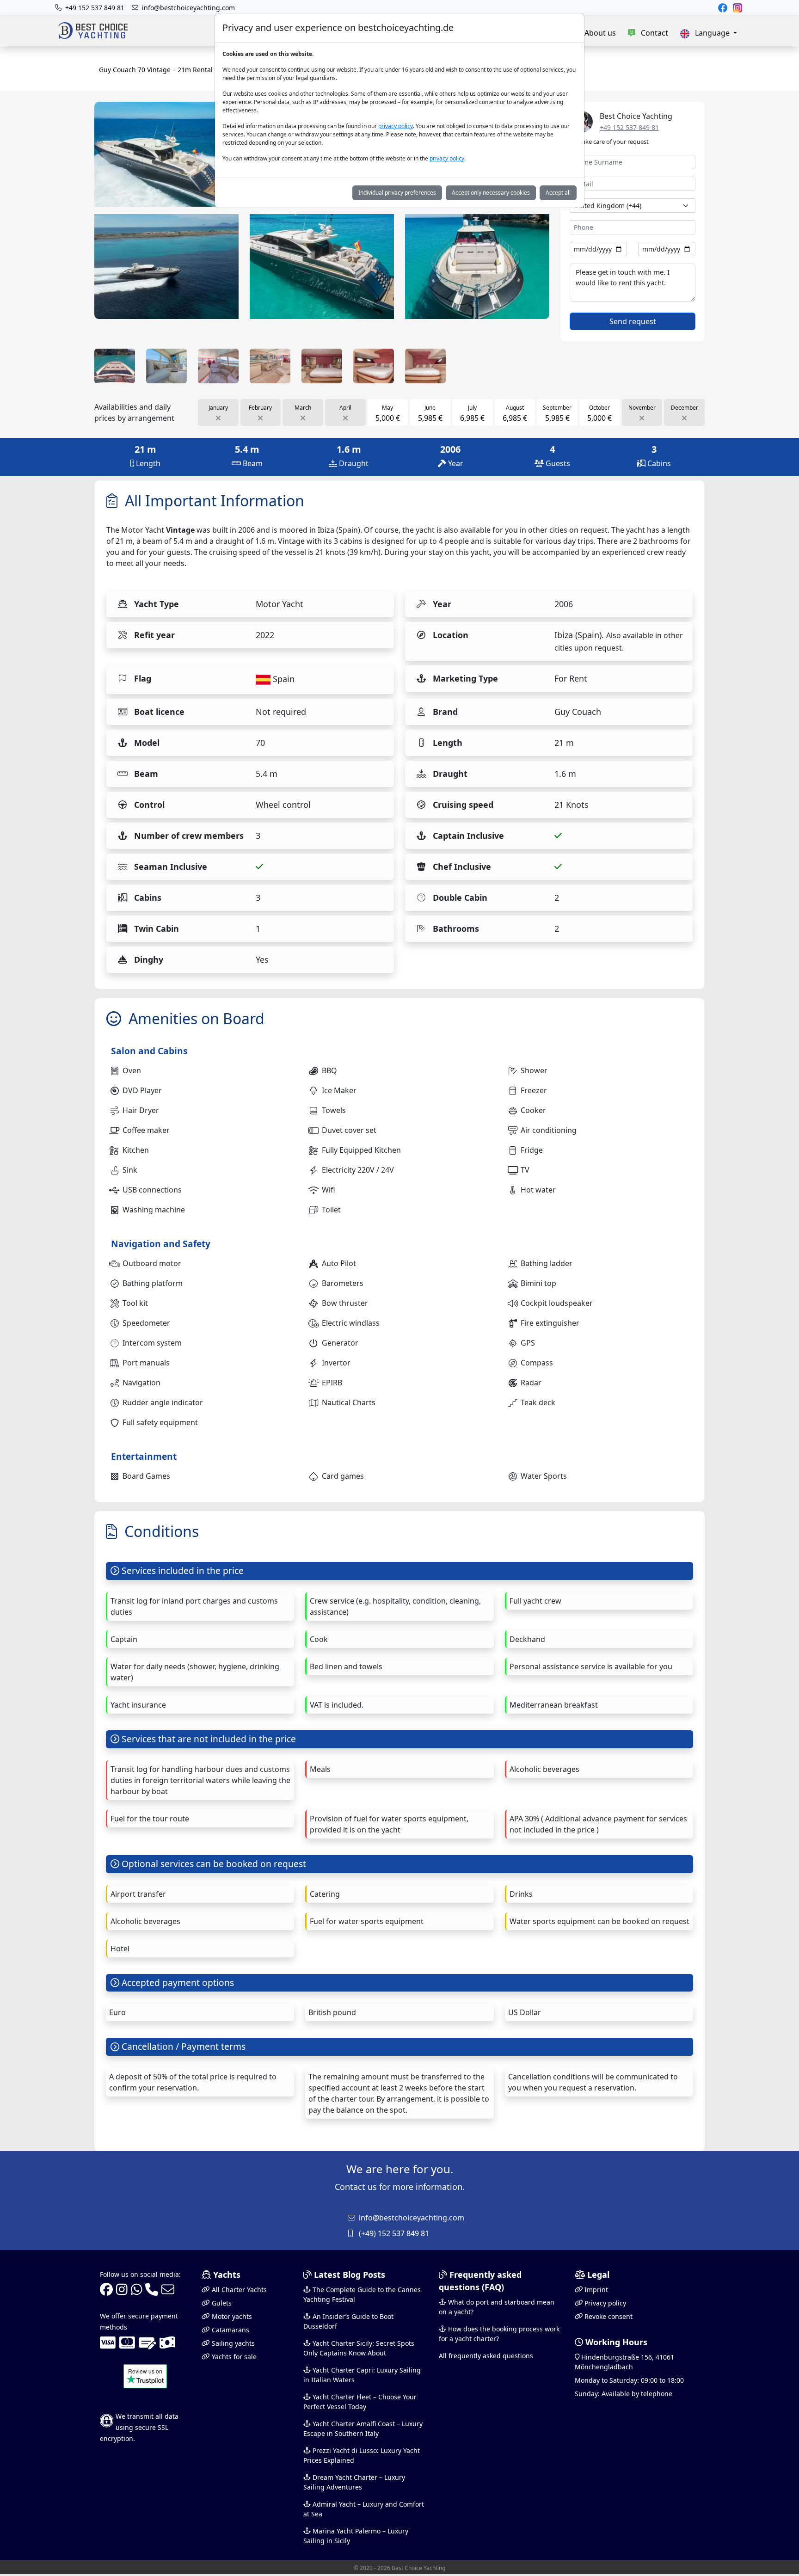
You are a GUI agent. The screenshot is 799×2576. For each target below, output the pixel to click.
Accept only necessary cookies (491, 193)
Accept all (558, 193)
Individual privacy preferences (397, 193)
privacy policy (396, 126)
